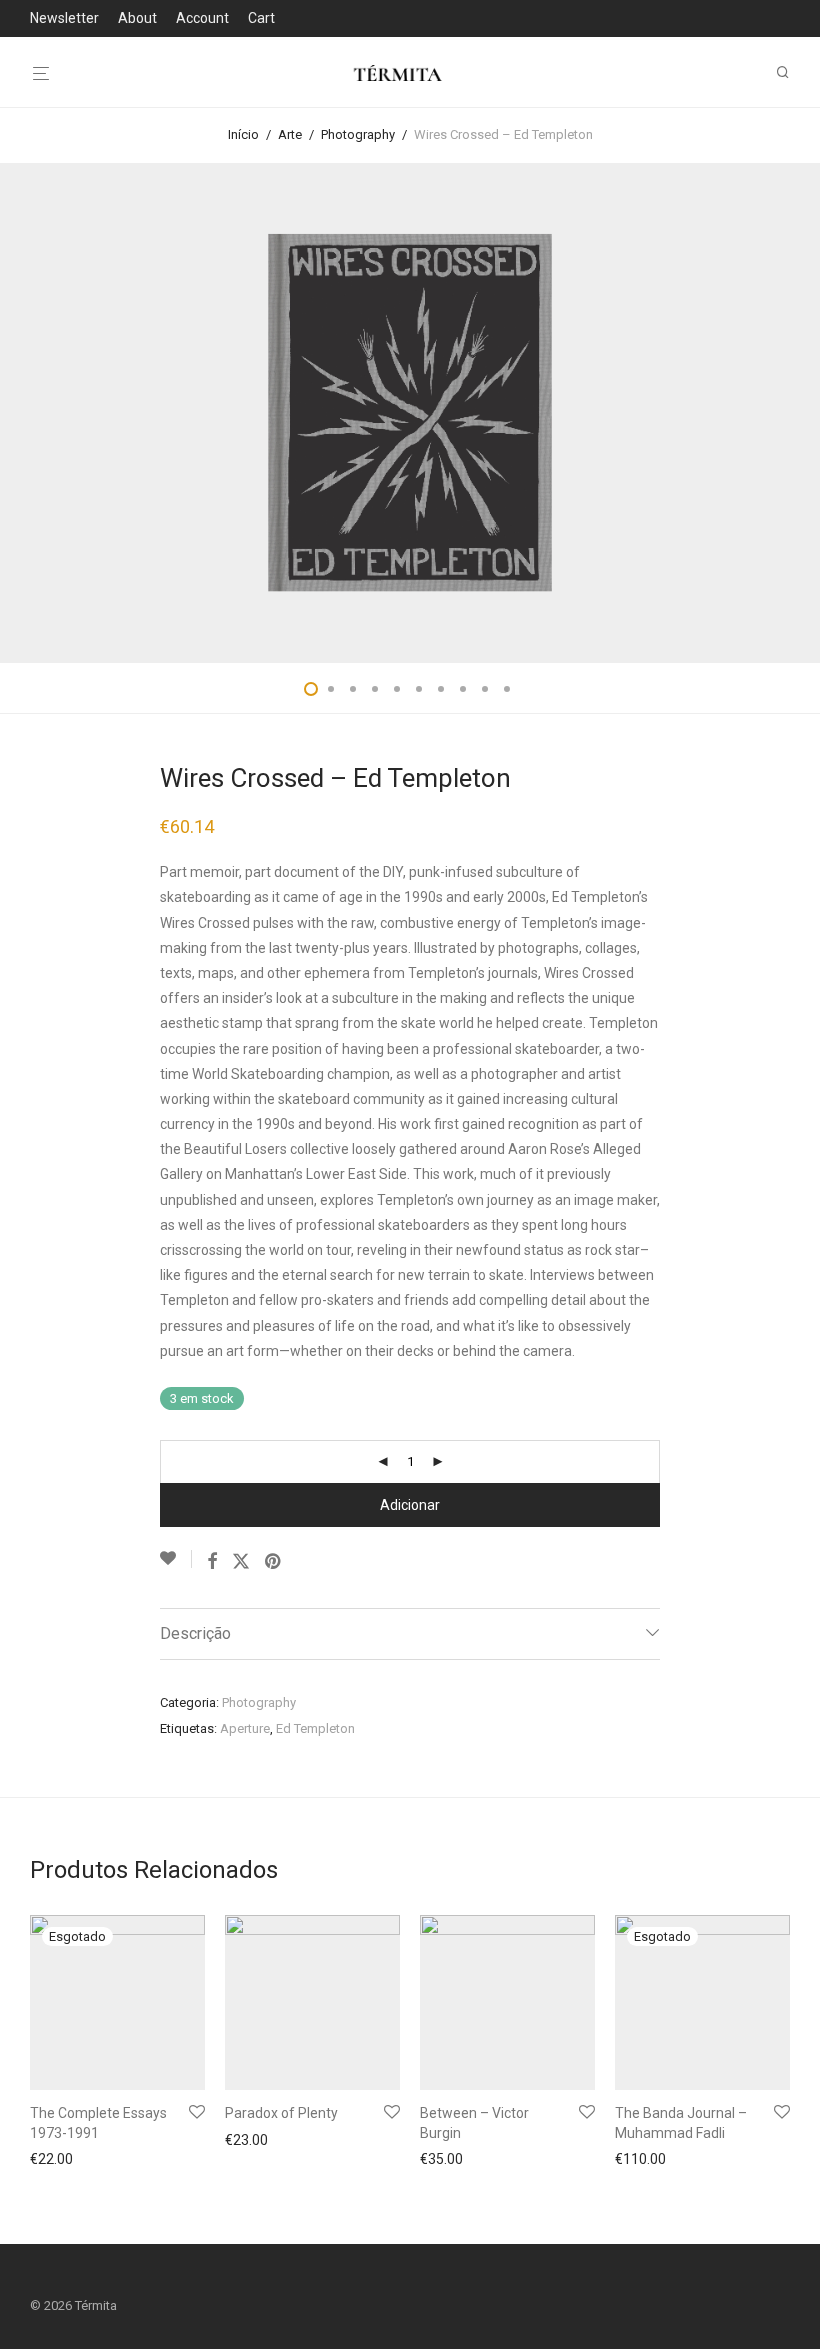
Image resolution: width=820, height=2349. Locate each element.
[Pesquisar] (790, 72)
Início (243, 134)
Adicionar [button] (249, 2142)
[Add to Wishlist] (176, 1559)
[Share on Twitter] (241, 1562)
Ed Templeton (315, 1728)
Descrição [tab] (195, 1633)
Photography (358, 134)
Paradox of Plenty (281, 2113)
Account (202, 18)
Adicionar (410, 1505)
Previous (34, 413)
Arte (290, 134)
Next (786, 413)
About (137, 18)
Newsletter (64, 18)
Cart (261, 18)
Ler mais (51, 2159)
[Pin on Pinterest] (274, 1562)
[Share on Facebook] (212, 1562)
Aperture (245, 1728)
